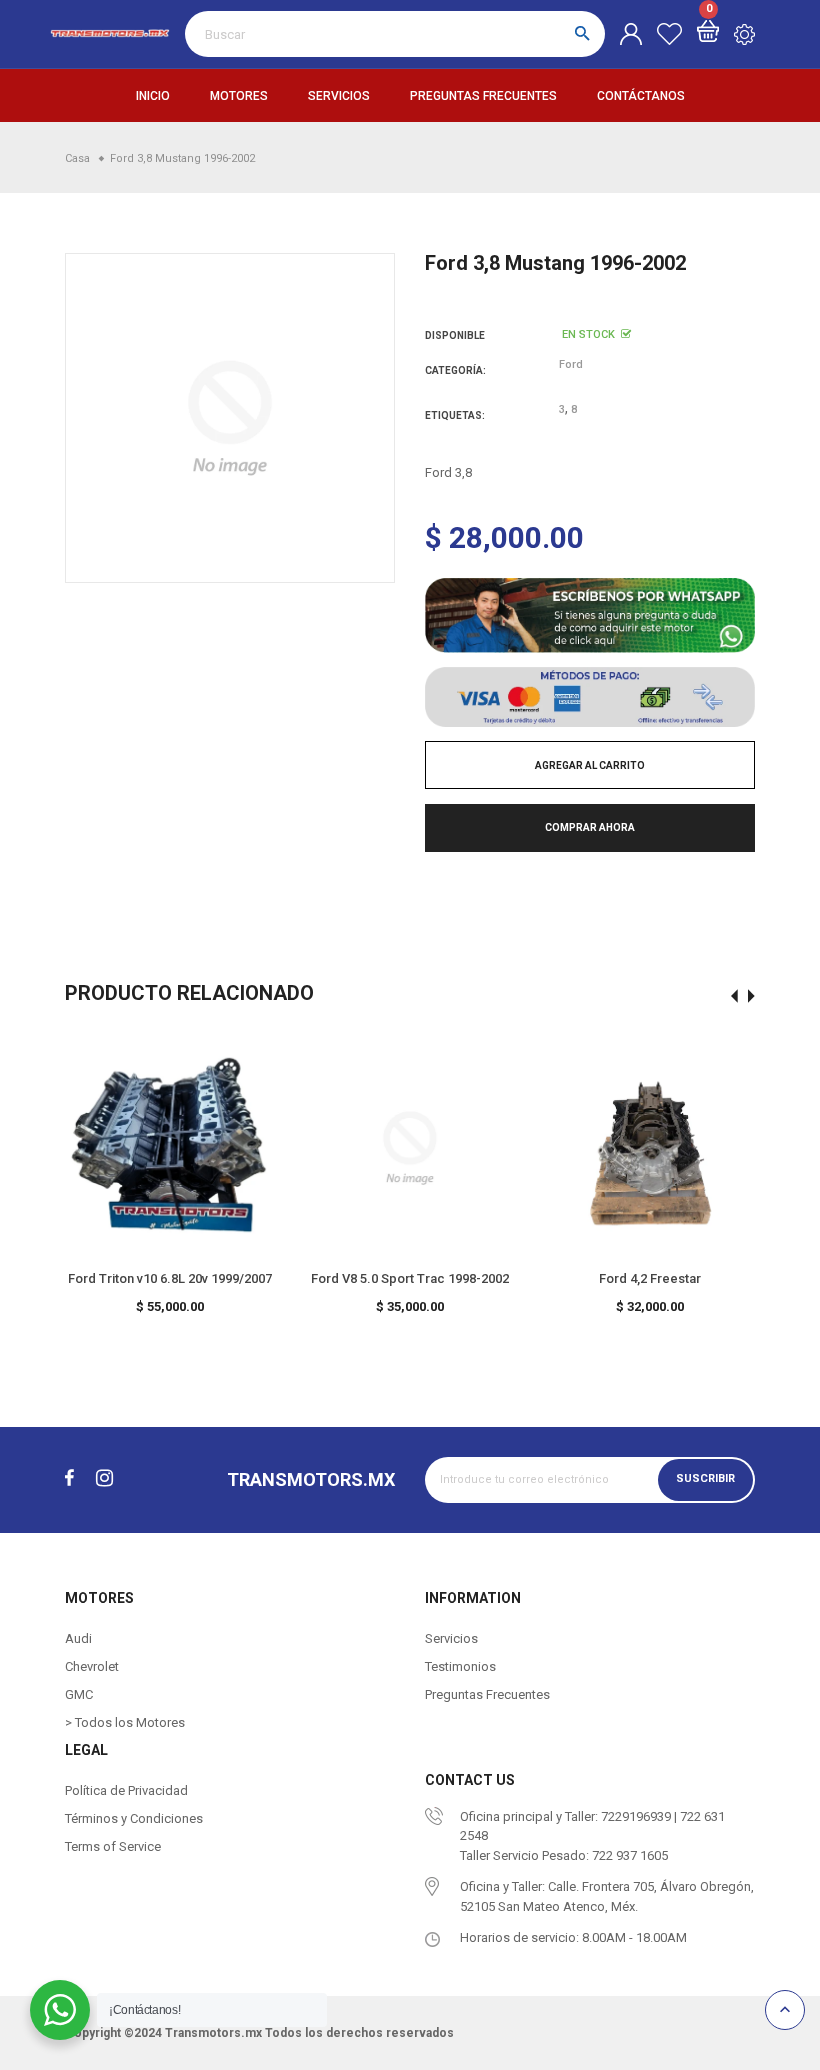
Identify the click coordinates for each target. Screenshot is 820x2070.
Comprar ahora (590, 827)
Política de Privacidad (126, 1790)
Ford (571, 364)
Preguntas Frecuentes (483, 96)
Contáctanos (641, 96)
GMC (79, 1694)
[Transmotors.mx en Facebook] (69, 1478)
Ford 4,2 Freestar (650, 1278)
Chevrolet (92, 1666)
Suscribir (705, 1478)
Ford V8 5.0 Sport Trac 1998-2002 (410, 1278)
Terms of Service (113, 1846)
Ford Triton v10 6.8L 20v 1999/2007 (170, 1278)
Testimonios (460, 1666)
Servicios (339, 96)
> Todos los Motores (125, 1722)
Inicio (153, 96)
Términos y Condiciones (134, 1818)
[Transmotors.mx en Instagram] (104, 1478)
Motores (239, 96)
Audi (78, 1638)
